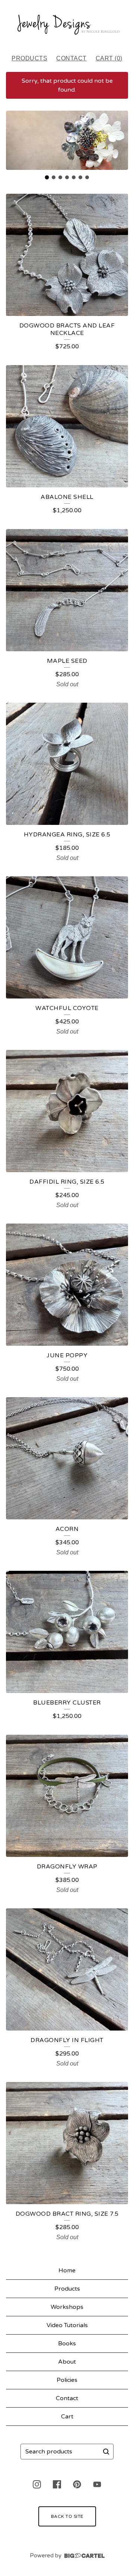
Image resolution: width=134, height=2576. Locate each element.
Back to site (67, 2516)
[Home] (67, 24)
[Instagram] (37, 2484)
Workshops (67, 2307)
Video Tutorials (67, 2325)
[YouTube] (97, 2484)
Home (67, 2270)
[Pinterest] (77, 2484)
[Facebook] (57, 2484)
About (67, 2362)
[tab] (47, 178)
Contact (71, 58)
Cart (67, 2417)
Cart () (109, 58)
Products (29, 58)
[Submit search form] (106, 2452)
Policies (67, 2380)
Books (67, 2344)
